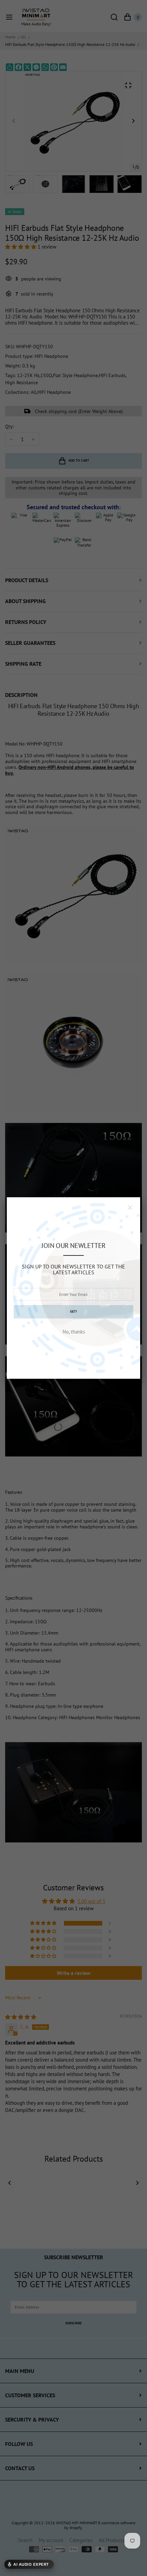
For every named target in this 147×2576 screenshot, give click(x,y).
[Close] (130, 1208)
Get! (73, 1311)
